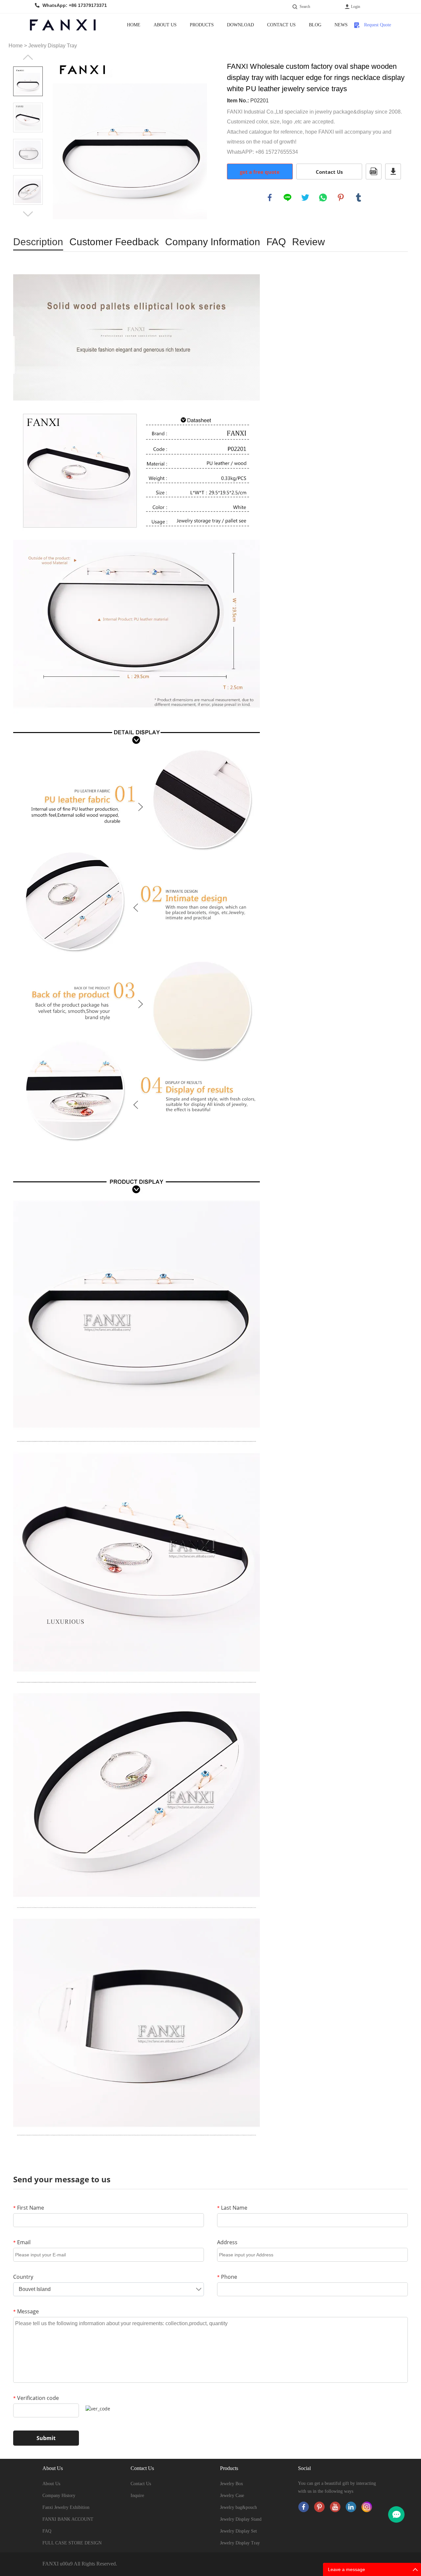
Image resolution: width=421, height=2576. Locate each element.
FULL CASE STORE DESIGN (72, 2543)
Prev (28, 57)
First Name (29, 2208)
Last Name (232, 2208)
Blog (315, 25)
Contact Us (281, 25)
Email (22, 2242)
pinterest (341, 197)
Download (240, 25)
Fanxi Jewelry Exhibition (66, 2507)
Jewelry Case (232, 2496)
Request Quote (378, 25)
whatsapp (323, 197)
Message (26, 2311)
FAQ (47, 2531)
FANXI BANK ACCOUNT (68, 2519)
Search (305, 7)
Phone (227, 2277)
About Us (165, 25)
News (341, 25)
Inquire (137, 2496)
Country (23, 2277)
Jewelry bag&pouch (238, 2507)
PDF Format (374, 171)
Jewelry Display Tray (53, 46)
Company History (59, 2496)
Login (356, 7)
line (287, 197)
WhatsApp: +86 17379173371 (75, 5)
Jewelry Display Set (238, 2531)
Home (134, 25)
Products (202, 25)
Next (28, 214)
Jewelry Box (232, 2484)
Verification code (36, 2398)
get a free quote (260, 172)
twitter (305, 197)
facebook (270, 197)
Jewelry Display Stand (241, 2519)
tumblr (359, 197)
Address (227, 2242)
